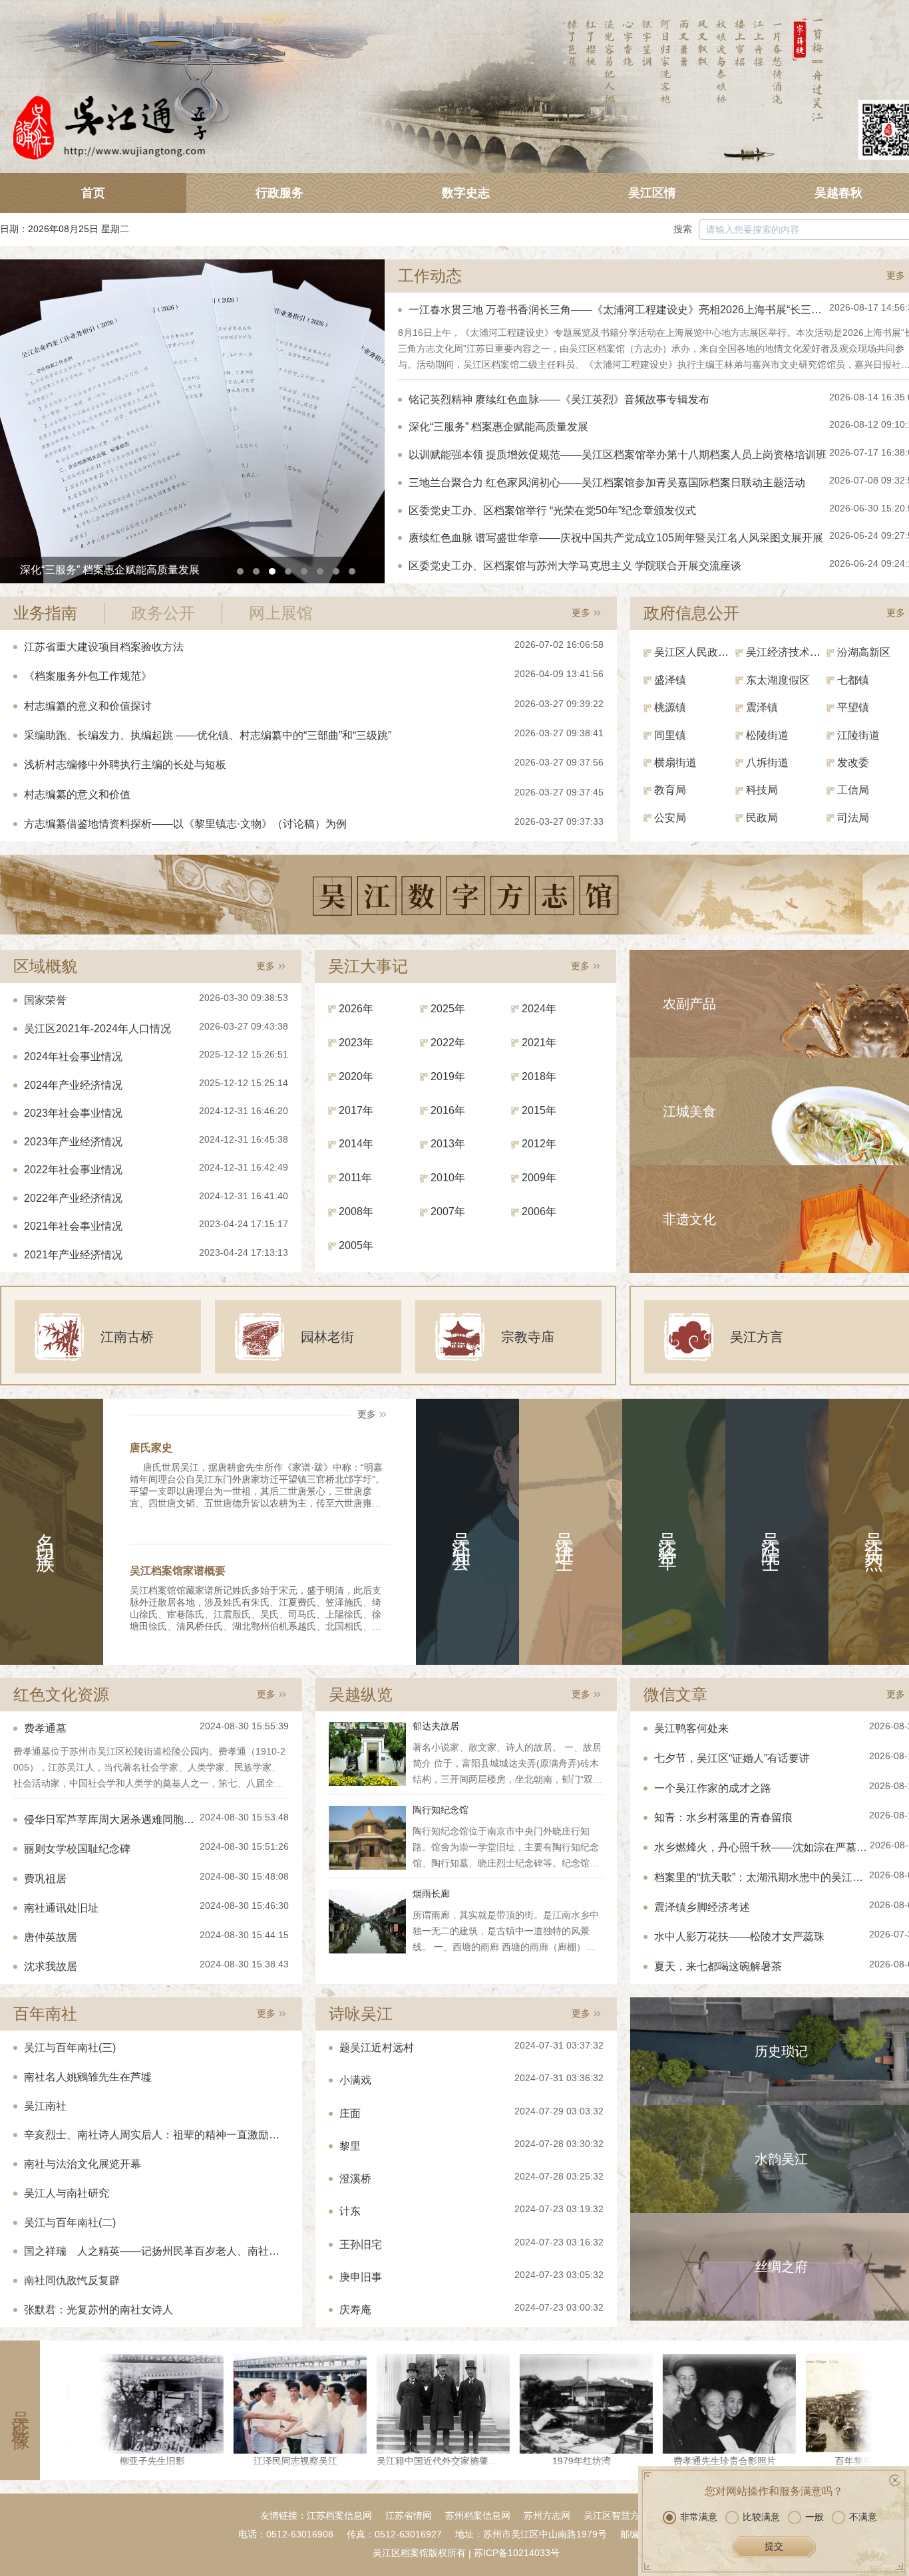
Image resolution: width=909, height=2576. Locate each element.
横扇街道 (675, 763)
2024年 (539, 1009)
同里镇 (670, 735)
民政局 (762, 818)
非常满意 (699, 2517)
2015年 (539, 1110)
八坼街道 (767, 763)
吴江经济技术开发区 (787, 652)
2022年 (448, 1043)
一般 (815, 2517)
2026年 (356, 1009)
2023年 (356, 1043)
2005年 (356, 1245)
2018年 (539, 1076)
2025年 (448, 1009)
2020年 (356, 1076)
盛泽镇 (670, 680)
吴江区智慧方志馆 (621, 2515)
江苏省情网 (409, 2515)
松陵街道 (767, 735)
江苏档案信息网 (339, 2515)
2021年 (539, 1043)
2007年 (448, 1212)
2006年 (539, 1212)
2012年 (539, 1144)
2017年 (356, 1110)
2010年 (448, 1178)
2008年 (356, 1212)
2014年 (356, 1144)
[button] (240, 571)
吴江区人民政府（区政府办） (695, 652)
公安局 (670, 818)
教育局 (670, 790)
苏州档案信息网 (478, 2515)
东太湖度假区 (778, 680)
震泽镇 (762, 707)
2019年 (448, 1076)
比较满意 (761, 2517)
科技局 (762, 790)
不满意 (863, 2517)
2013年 (448, 1144)
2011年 (355, 1178)
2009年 (539, 1178)
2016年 (448, 1110)
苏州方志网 (547, 2515)
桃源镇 (670, 707)
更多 (896, 275)
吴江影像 (20, 2410)
